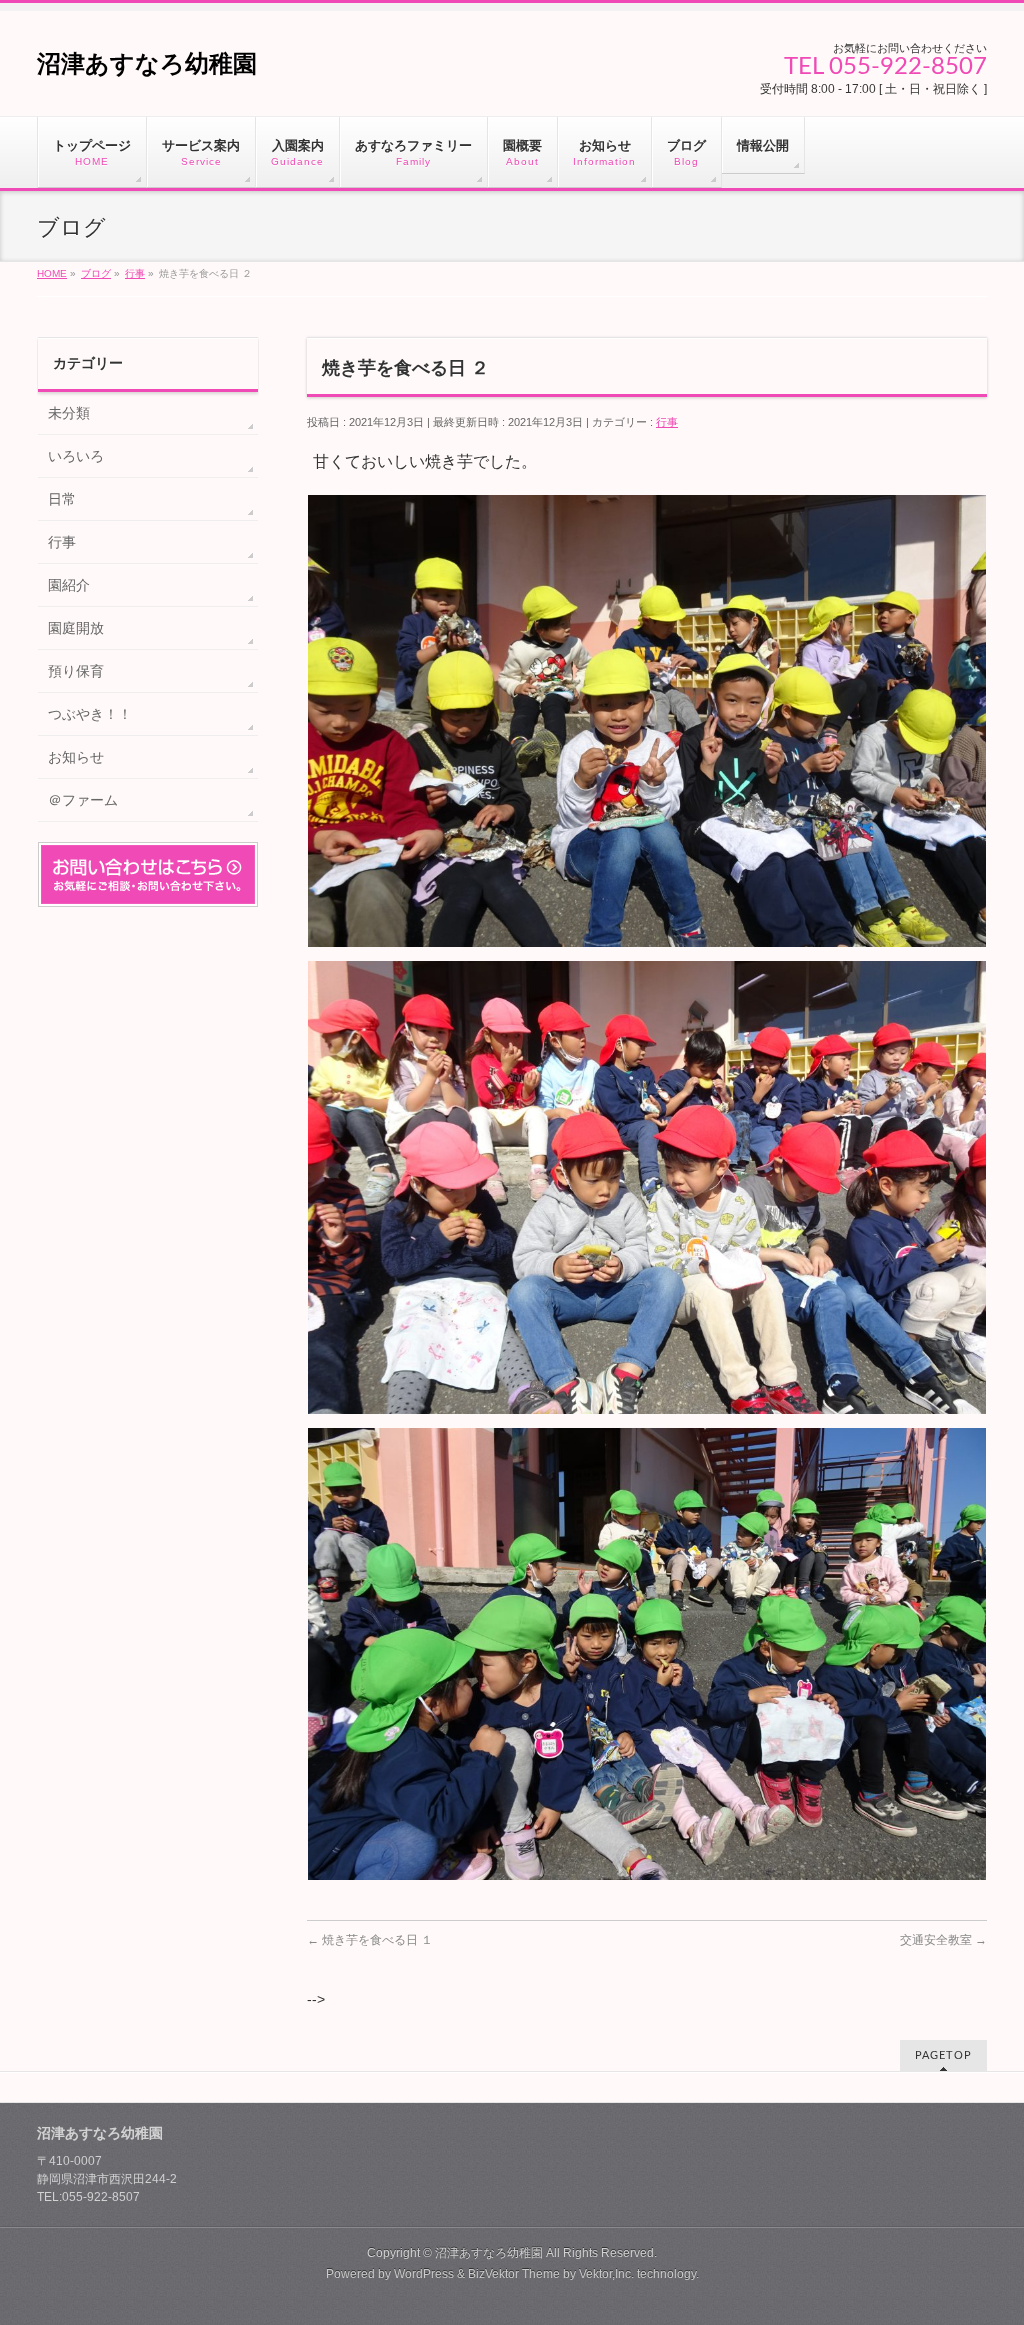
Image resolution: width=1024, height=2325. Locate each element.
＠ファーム (83, 800)
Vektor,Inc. (606, 2274)
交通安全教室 (943, 1940)
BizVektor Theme (514, 2274)
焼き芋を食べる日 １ (370, 1940)
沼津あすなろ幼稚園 (147, 63)
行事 (667, 422)
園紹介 (69, 585)
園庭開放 (76, 628)
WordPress (424, 2274)
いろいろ (76, 456)
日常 (62, 499)
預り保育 (76, 671)
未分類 (69, 413)
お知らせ (76, 757)
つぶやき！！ (90, 714)
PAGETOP (943, 2055)
